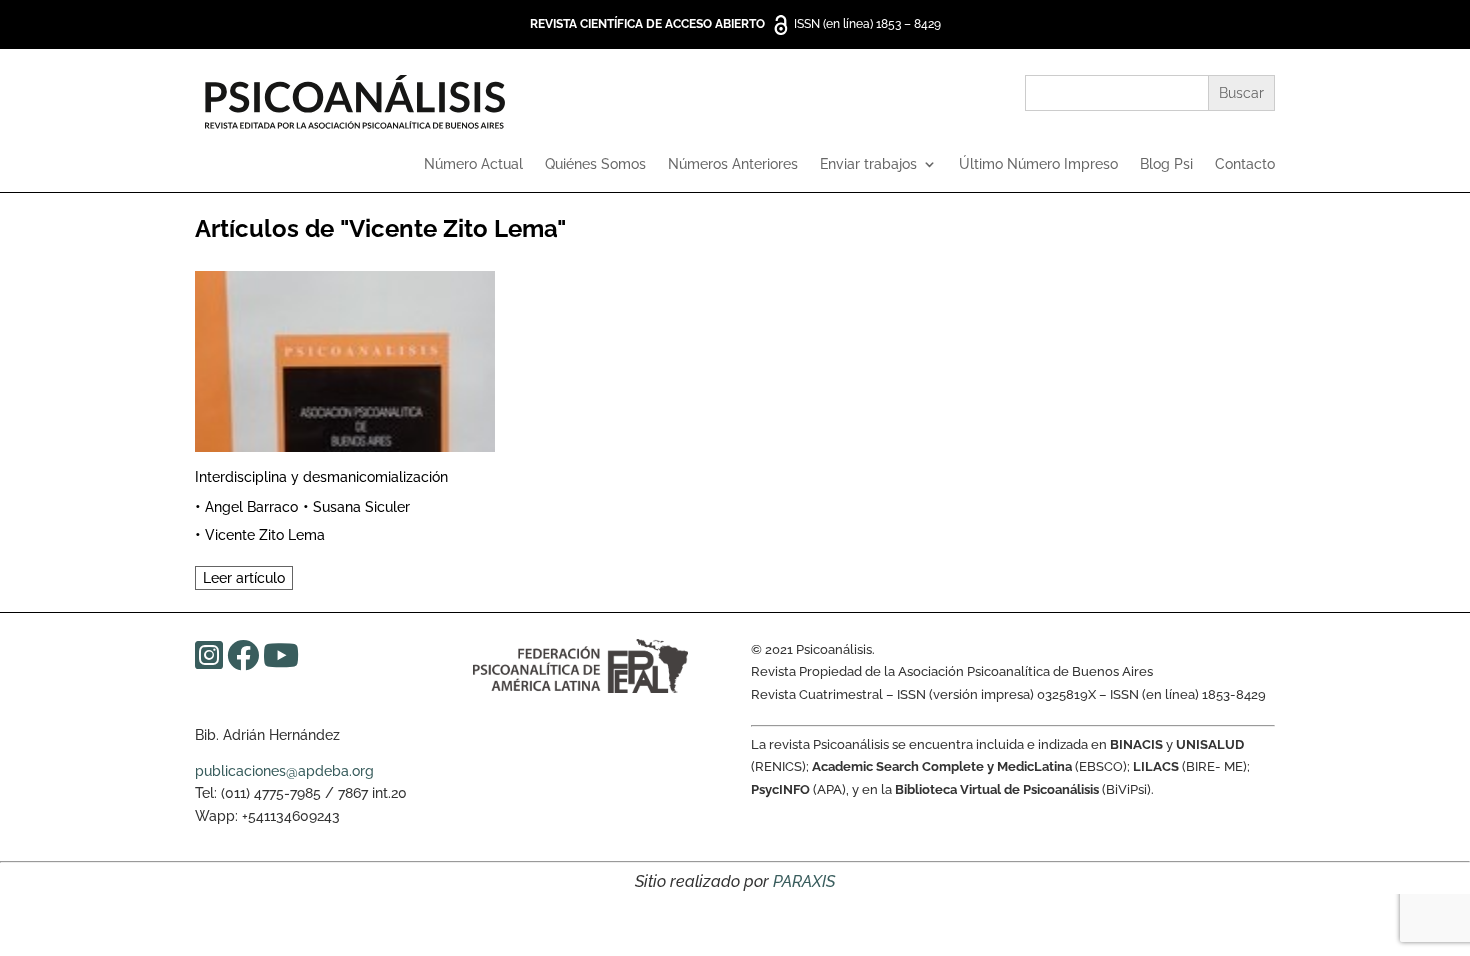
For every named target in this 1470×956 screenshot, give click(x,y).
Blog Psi (1166, 164)
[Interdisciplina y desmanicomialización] (345, 358)
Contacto (1245, 164)
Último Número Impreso (1038, 164)
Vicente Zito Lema (265, 535)
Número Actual (473, 164)
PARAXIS (804, 881)
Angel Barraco (251, 507)
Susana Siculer (361, 507)
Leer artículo (244, 578)
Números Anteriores (733, 164)
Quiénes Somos (595, 164)
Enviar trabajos (868, 164)
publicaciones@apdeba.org (284, 771)
